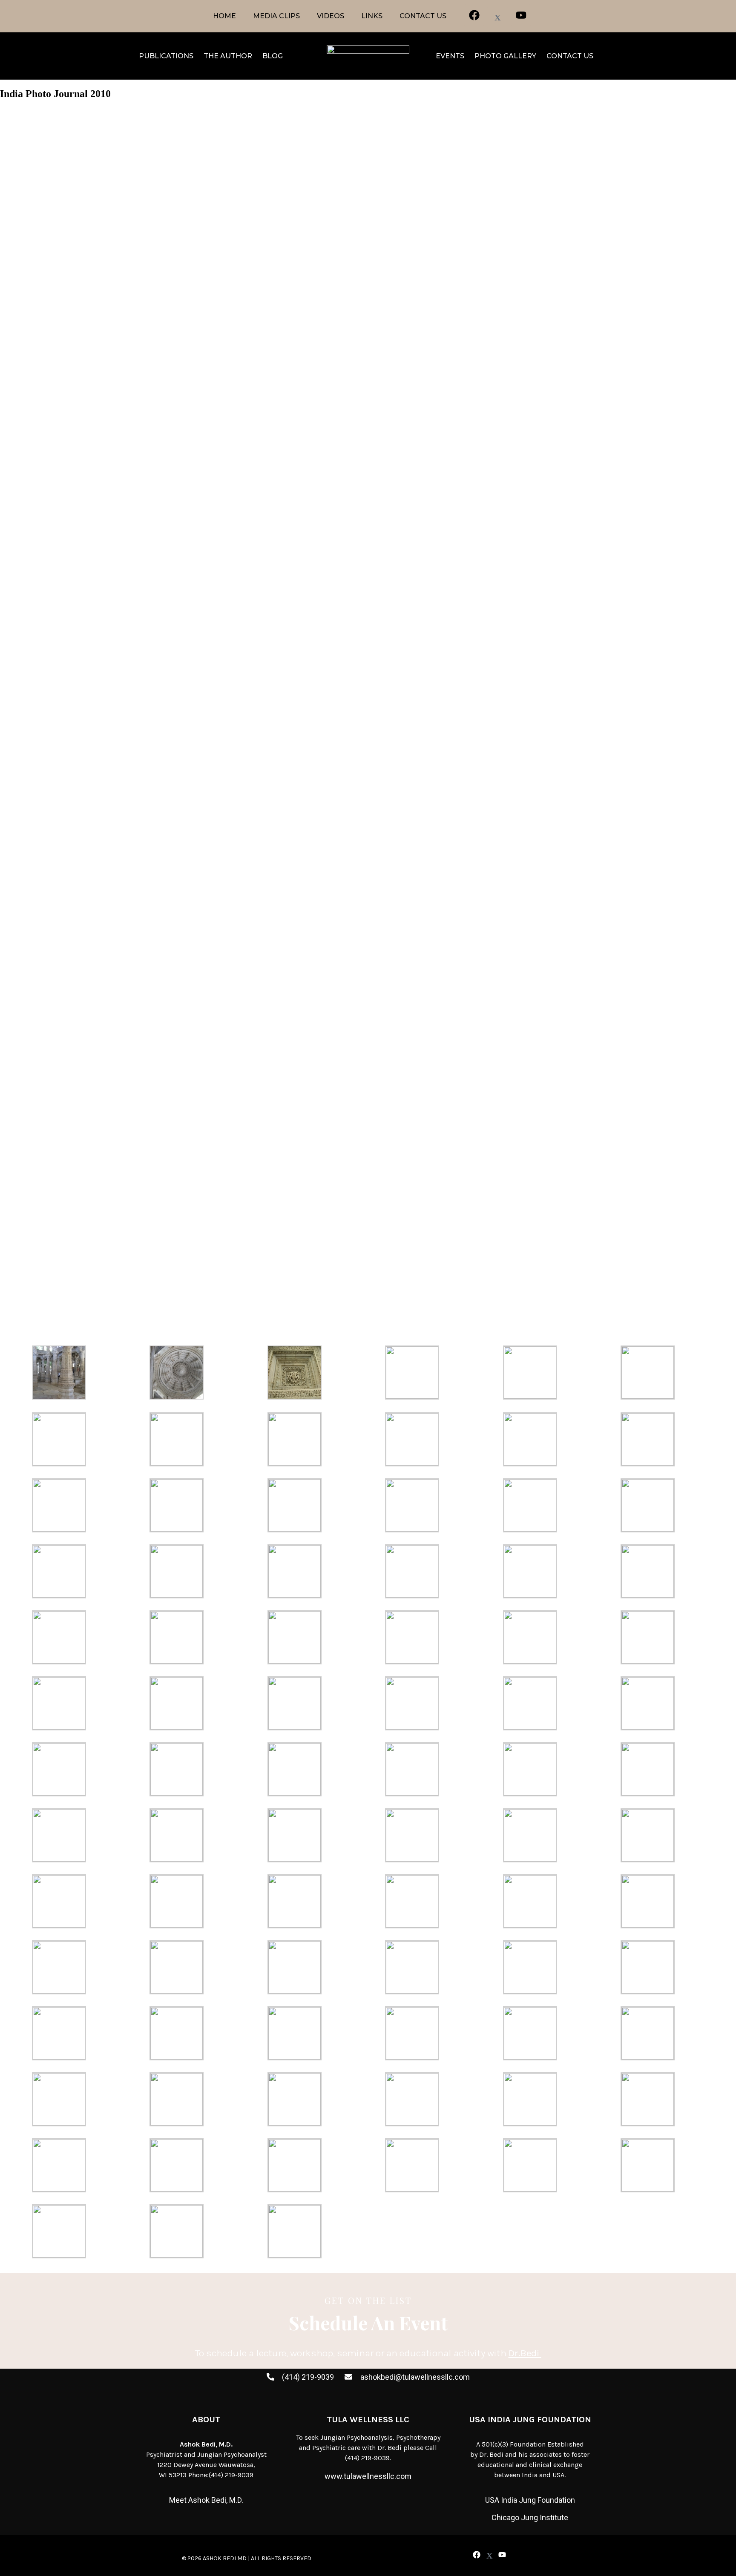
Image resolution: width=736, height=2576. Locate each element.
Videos (331, 16)
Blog (273, 56)
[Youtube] (502, 2555)
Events (450, 56)
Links (372, 16)
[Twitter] (489, 2556)
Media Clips (276, 16)
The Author (228, 56)
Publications (166, 56)
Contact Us (423, 16)
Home (224, 16)
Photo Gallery (505, 56)
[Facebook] (476, 2555)
